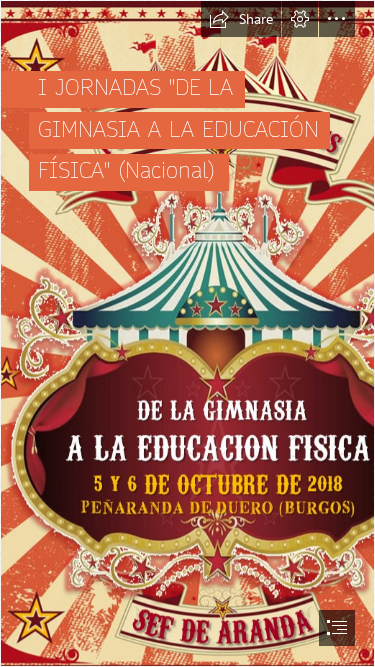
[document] (187, 333)
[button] (241, 19)
